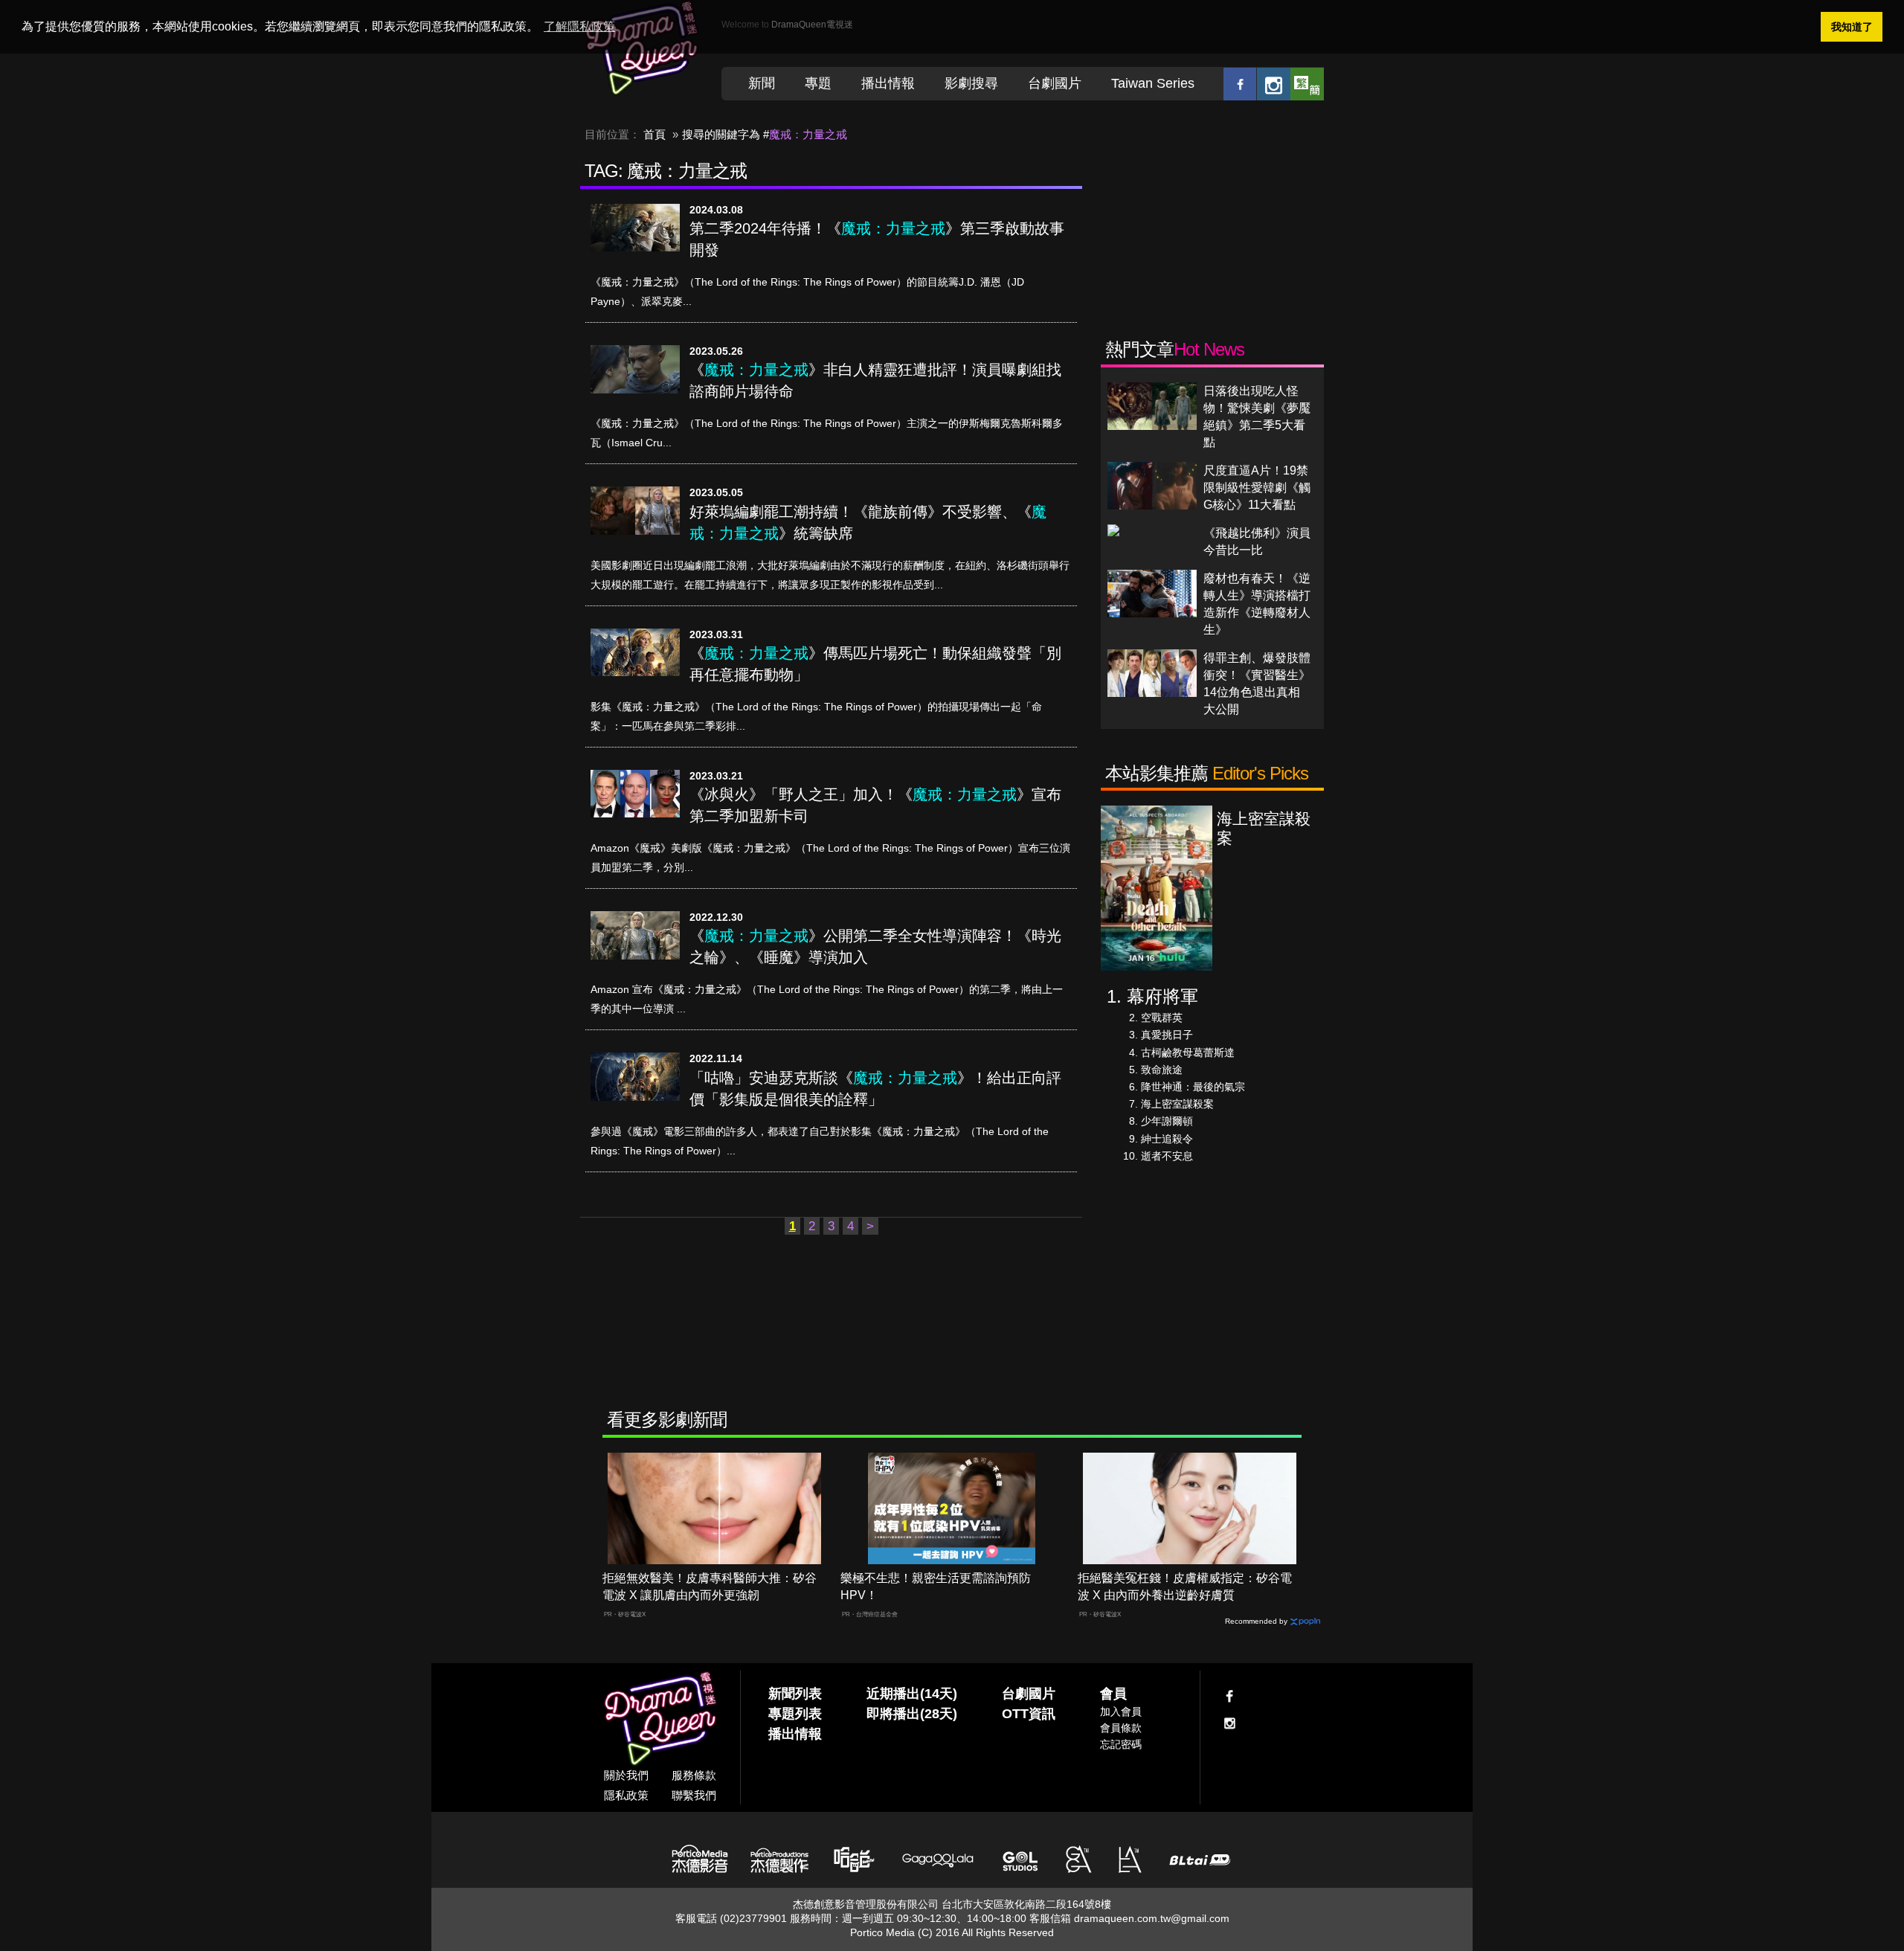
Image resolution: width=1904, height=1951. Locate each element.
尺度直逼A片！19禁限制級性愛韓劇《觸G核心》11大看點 (1257, 488)
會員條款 (1121, 1728)
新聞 (762, 83)
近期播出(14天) (912, 1694)
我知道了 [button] (1852, 27)
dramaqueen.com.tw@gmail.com (1152, 1918)
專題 (818, 83)
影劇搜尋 (971, 83)
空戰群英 (1162, 1018)
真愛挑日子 (1167, 1035)
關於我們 (626, 1775)
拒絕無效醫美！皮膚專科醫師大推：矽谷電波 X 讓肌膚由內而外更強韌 (710, 1587)
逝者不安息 (1167, 1156)
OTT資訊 (1029, 1714)
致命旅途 (1162, 1070)
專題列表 (795, 1714)
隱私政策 (626, 1795)
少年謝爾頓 (1167, 1121)
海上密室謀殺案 (1177, 1104)
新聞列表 (795, 1694)
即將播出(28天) (912, 1714)
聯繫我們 (694, 1795)
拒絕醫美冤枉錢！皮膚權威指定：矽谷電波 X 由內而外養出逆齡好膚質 (1185, 1587)
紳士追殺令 (1167, 1139)
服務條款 (694, 1775)
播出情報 (888, 83)
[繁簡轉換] (1307, 84)
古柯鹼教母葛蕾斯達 (1188, 1052)
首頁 (654, 134)
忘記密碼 (1121, 1744)
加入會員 (1121, 1711)
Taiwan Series (1153, 83)
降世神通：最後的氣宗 (1193, 1087)
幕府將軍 (1162, 996)
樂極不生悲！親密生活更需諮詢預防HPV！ (936, 1587)
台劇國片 (1055, 83)
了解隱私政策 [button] (579, 26)
